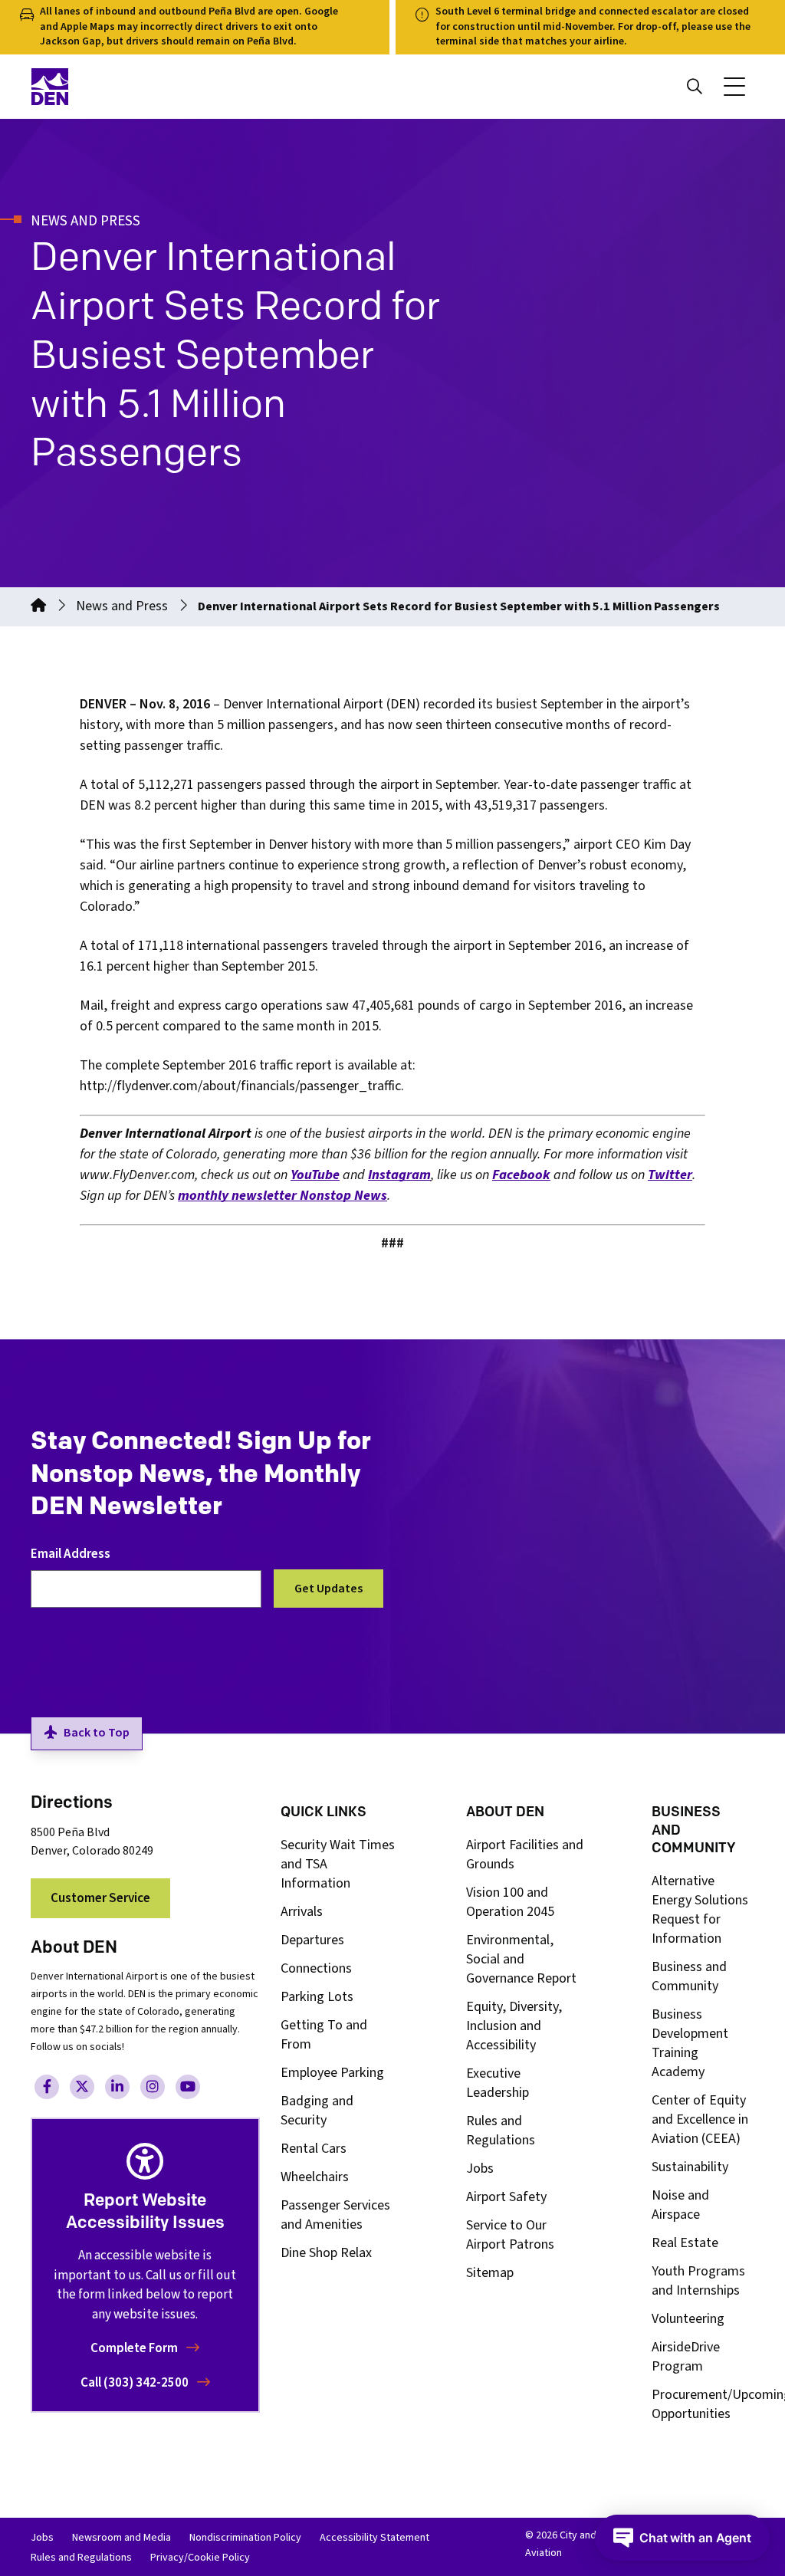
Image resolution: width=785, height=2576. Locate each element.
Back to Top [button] (97, 1733)
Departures (312, 1940)
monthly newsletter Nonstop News (282, 1196)
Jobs (480, 2169)
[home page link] (207, 87)
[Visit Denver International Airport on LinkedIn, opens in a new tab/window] (117, 2087)
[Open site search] (695, 87)
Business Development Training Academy (690, 2043)
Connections (316, 1968)
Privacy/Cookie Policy (200, 2558)
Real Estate (685, 2243)
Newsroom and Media (122, 2538)
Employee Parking (332, 2073)
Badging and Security (317, 2111)
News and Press (122, 606)
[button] (734, 87)
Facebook (521, 1175)
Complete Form (135, 2348)
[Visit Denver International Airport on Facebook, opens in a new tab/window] (47, 2087)
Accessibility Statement (374, 2538)
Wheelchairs (315, 2177)
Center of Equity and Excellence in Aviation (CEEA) (700, 2119)
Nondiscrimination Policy (245, 2538)
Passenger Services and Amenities (335, 2215)
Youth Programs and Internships (698, 2281)
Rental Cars (314, 2149)
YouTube (315, 1175)
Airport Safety (506, 2197)
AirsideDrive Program (686, 2357)
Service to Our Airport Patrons (510, 2235)
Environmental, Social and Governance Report (521, 1959)
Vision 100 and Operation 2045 (510, 1902)
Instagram (399, 1175)
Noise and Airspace (680, 2205)
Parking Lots (317, 1997)
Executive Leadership (498, 2083)
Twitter (670, 1175)
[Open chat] (682, 2538)
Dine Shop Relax (326, 2253)
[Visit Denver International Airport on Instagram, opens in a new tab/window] (153, 2087)
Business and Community (689, 1976)
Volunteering (688, 2319)
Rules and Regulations (501, 2131)
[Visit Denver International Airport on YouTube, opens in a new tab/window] (188, 2087)
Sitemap (490, 2273)
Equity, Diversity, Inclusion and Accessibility (514, 2026)
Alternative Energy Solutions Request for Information (700, 1910)
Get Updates (328, 1589)
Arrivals (302, 1912)
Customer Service (100, 1898)
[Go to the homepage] (38, 606)
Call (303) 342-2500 (136, 2383)
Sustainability (690, 2167)
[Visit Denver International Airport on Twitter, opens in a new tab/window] (82, 2087)
